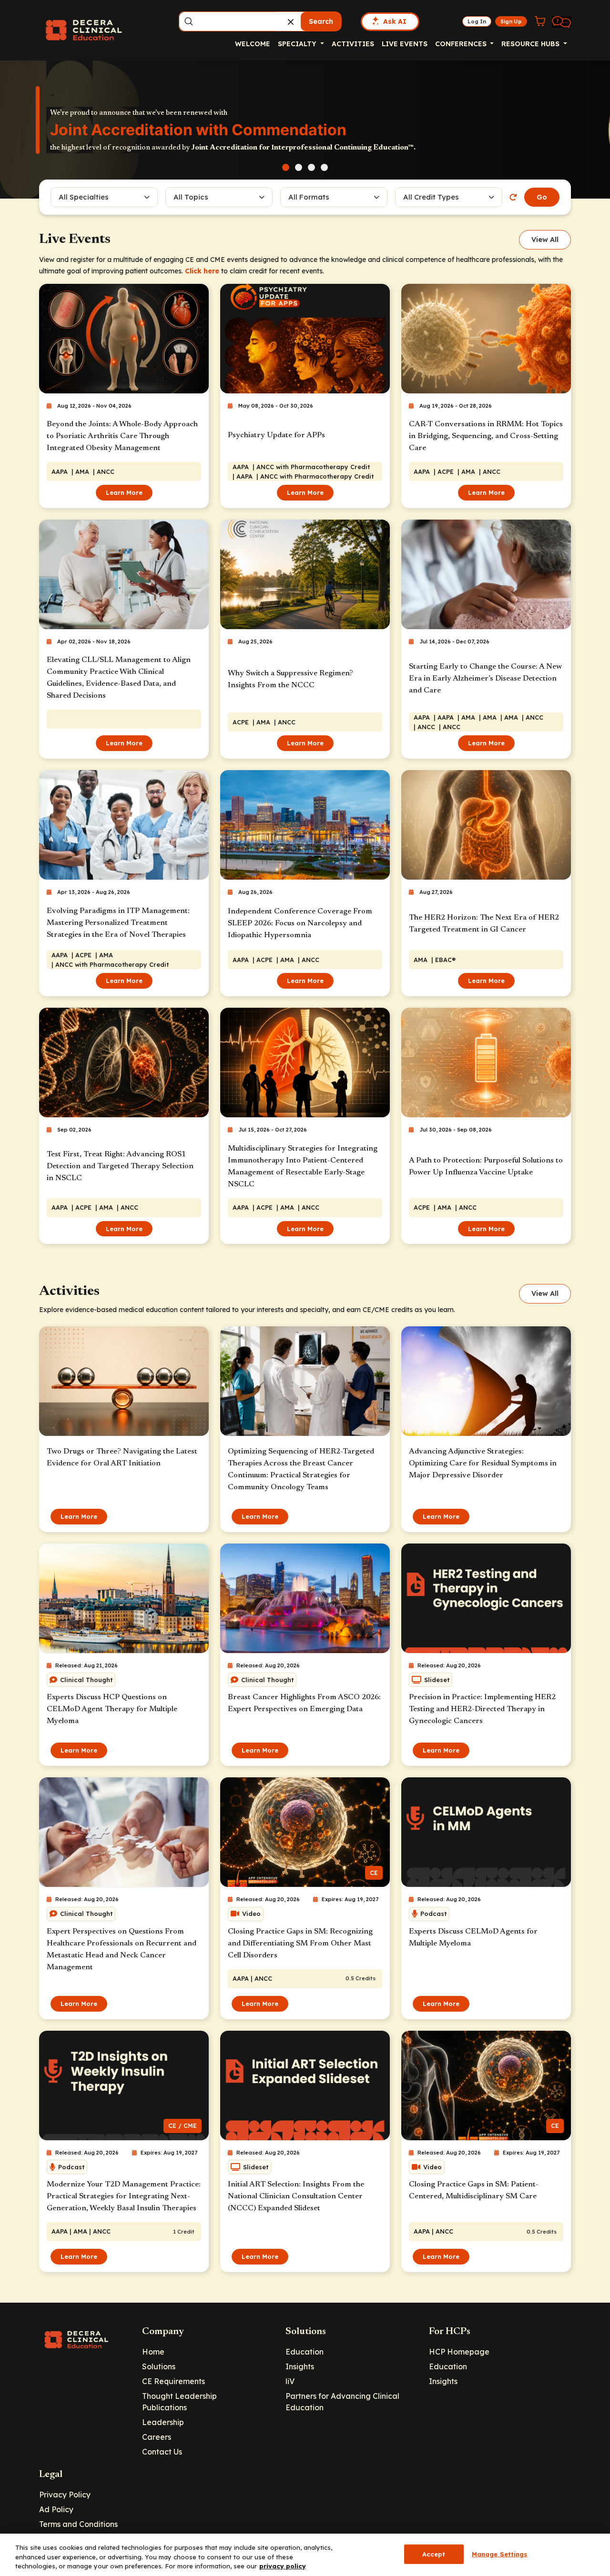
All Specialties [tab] (84, 197)
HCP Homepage (459, 2352)
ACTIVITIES (353, 44)
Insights (300, 2366)
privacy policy (283, 2566)
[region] (305, 2555)
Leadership (163, 2422)
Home (153, 2352)
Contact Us (162, 2452)
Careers (157, 2437)
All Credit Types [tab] (431, 197)
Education (305, 2352)
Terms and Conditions (78, 2524)
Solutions (159, 2366)
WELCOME (253, 44)
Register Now (86, 147)
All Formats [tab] (310, 197)
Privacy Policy (65, 2495)
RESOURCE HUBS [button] (531, 44)
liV (290, 2381)
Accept (434, 2554)
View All (545, 240)
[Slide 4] (324, 167)
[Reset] (513, 197)
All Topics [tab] (191, 197)
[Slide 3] (311, 167)
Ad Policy (56, 2509)
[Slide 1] (286, 167)
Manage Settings (500, 2554)
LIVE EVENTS (405, 44)
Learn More (124, 492)
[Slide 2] (299, 167)
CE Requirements (173, 2381)
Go (542, 197)
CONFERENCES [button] (462, 44)
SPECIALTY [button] (298, 44)
